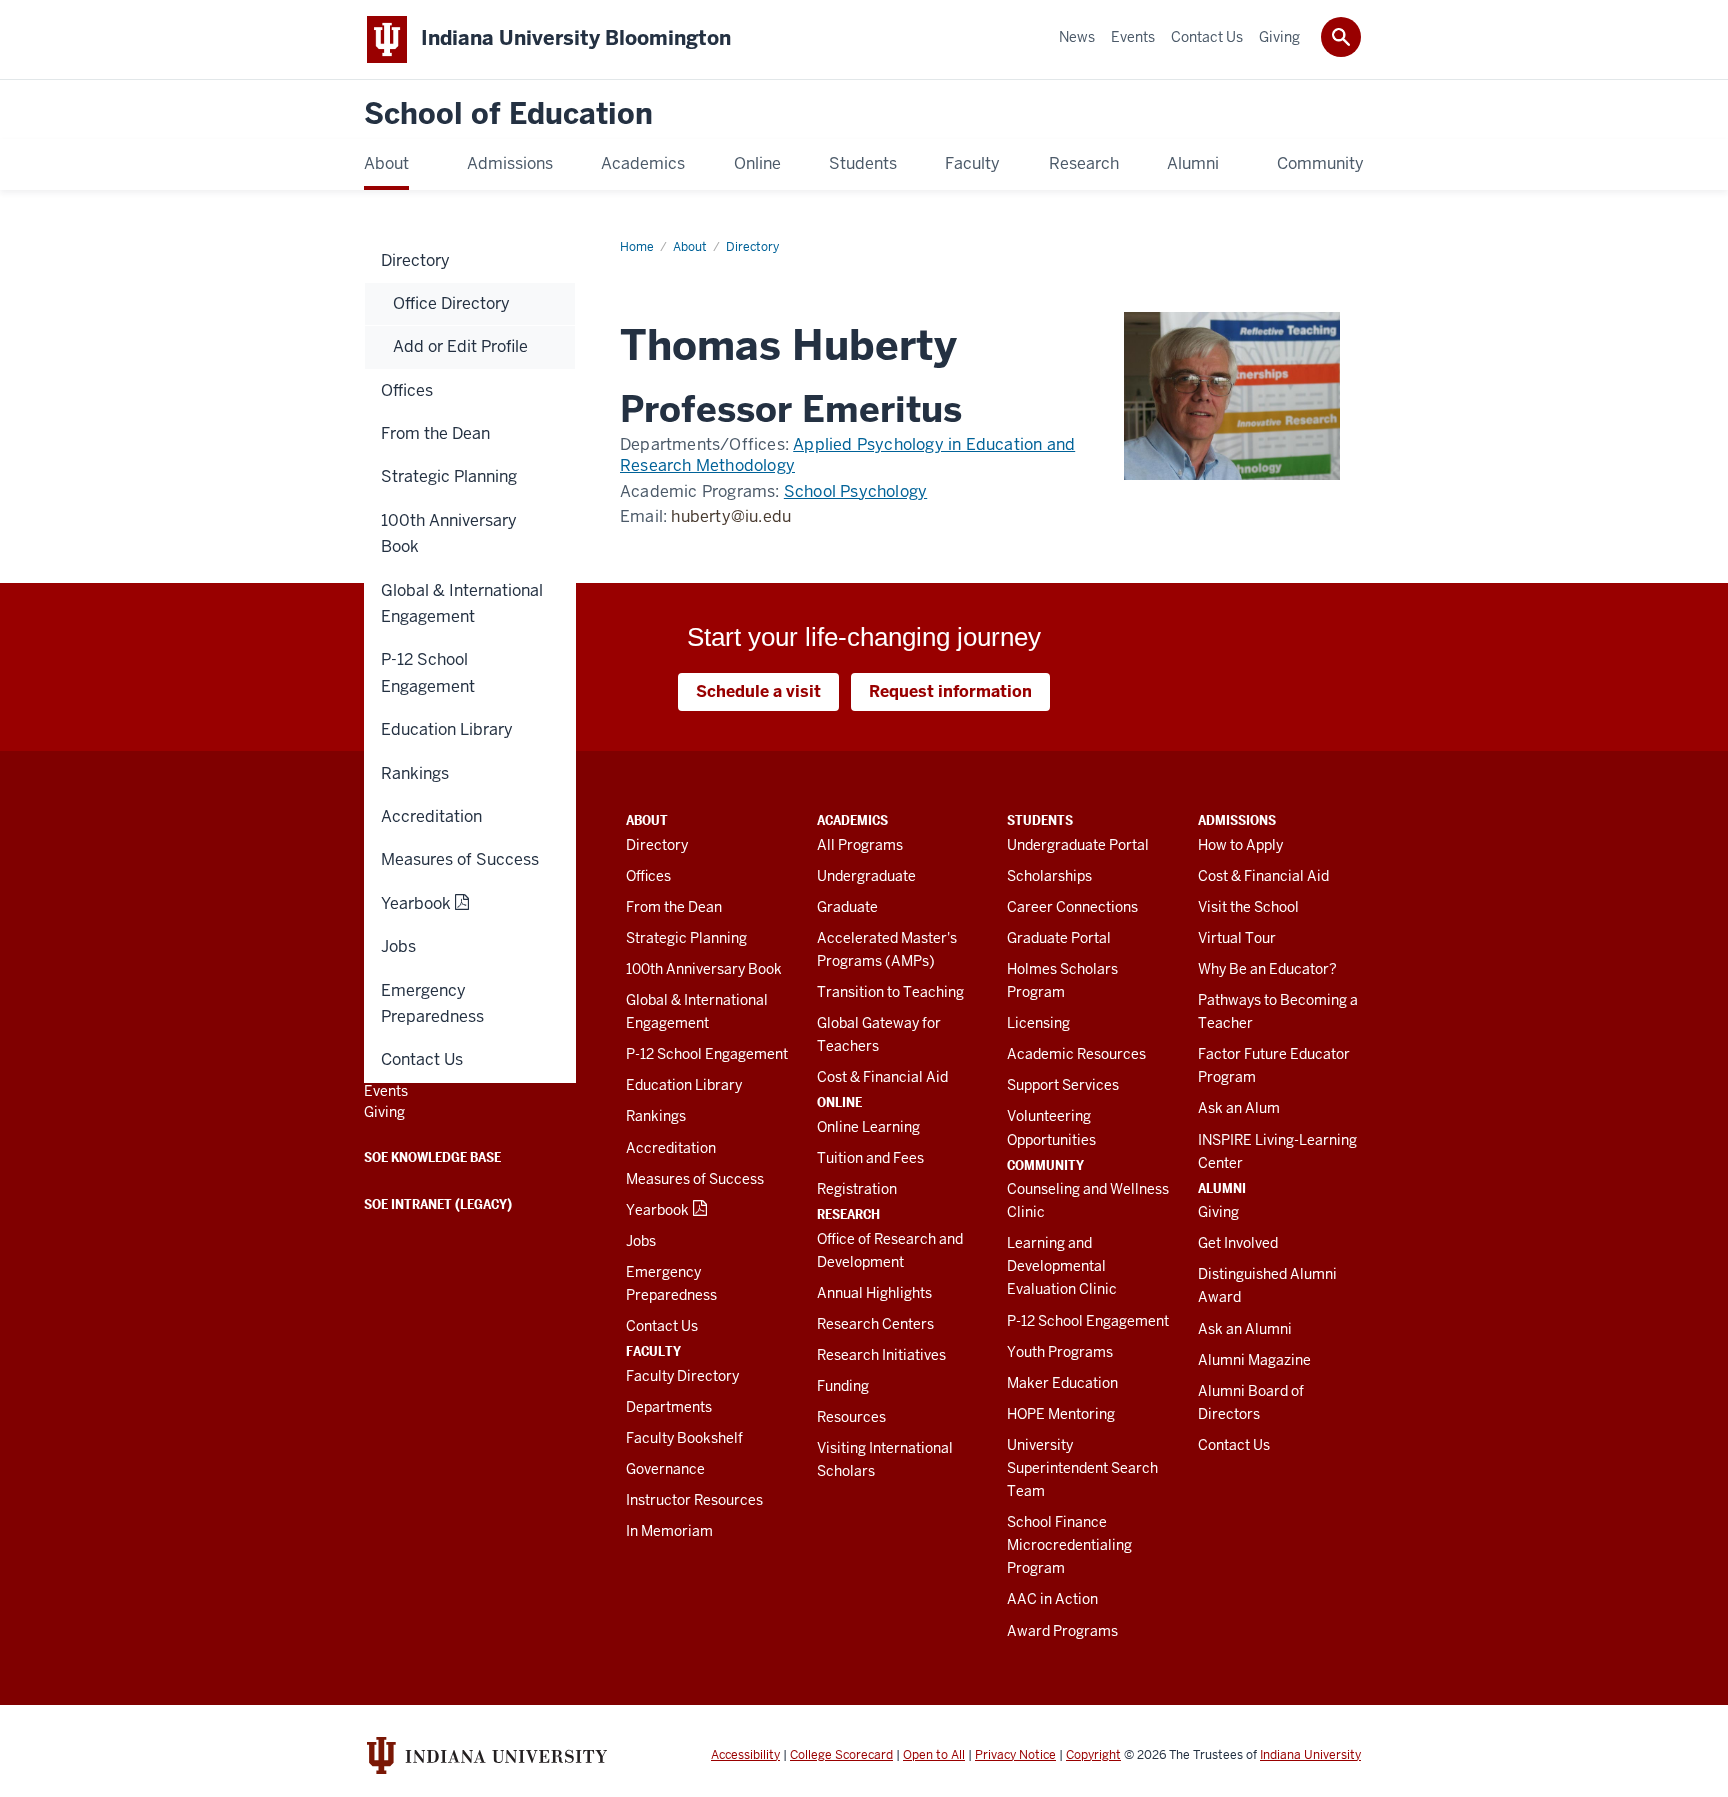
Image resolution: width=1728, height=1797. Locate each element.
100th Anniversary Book (704, 969)
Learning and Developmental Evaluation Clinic (1062, 1266)
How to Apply (1240, 845)
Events (386, 1091)
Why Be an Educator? (1267, 969)
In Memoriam (669, 1531)
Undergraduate (866, 876)
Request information (950, 691)
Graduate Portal (1059, 938)
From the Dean (674, 907)
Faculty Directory (682, 1376)
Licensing (1038, 1023)
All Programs (860, 845)
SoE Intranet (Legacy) (438, 1204)
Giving (1218, 1212)
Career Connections (1072, 907)
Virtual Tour (1237, 938)
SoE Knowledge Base (432, 1157)
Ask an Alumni (1245, 1329)
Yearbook (657, 1210)
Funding (843, 1386)
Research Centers (875, 1324)
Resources (851, 1417)
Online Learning (868, 1127)
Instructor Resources (694, 1500)
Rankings (656, 1116)
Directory (657, 845)
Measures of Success (695, 1179)
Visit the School (1248, 907)
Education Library (684, 1085)
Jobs (641, 1241)
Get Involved (1238, 1243)
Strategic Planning (686, 938)
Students (1040, 820)
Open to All (934, 1755)
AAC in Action (1052, 1599)
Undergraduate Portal (1078, 845)
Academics (852, 820)
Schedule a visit (758, 691)
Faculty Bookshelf (684, 1438)
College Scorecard (841, 1755)
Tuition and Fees (870, 1158)
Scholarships (1049, 876)
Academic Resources (1076, 1054)
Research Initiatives (881, 1355)
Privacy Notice (1015, 1755)
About (647, 820)
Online (839, 1102)
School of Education (508, 114)
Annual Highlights (874, 1293)
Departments (669, 1407)
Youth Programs (1060, 1352)
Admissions (1237, 820)
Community (1045, 1165)
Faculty (653, 1351)
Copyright (1093, 1755)
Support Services (1063, 1085)
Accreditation (671, 1148)
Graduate (847, 907)
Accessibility (745, 1755)
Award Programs (1062, 1631)
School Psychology (855, 491)
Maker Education (1062, 1383)
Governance (665, 1469)
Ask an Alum (1239, 1108)
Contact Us (662, 1326)
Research (848, 1214)
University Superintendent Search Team (1082, 1468)
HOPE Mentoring (1061, 1414)
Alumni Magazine (1254, 1360)
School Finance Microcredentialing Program (1069, 1545)
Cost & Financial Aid (882, 1077)
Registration (857, 1189)
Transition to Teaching (890, 992)
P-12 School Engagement (707, 1054)
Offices (648, 876)
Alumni (1222, 1188)
